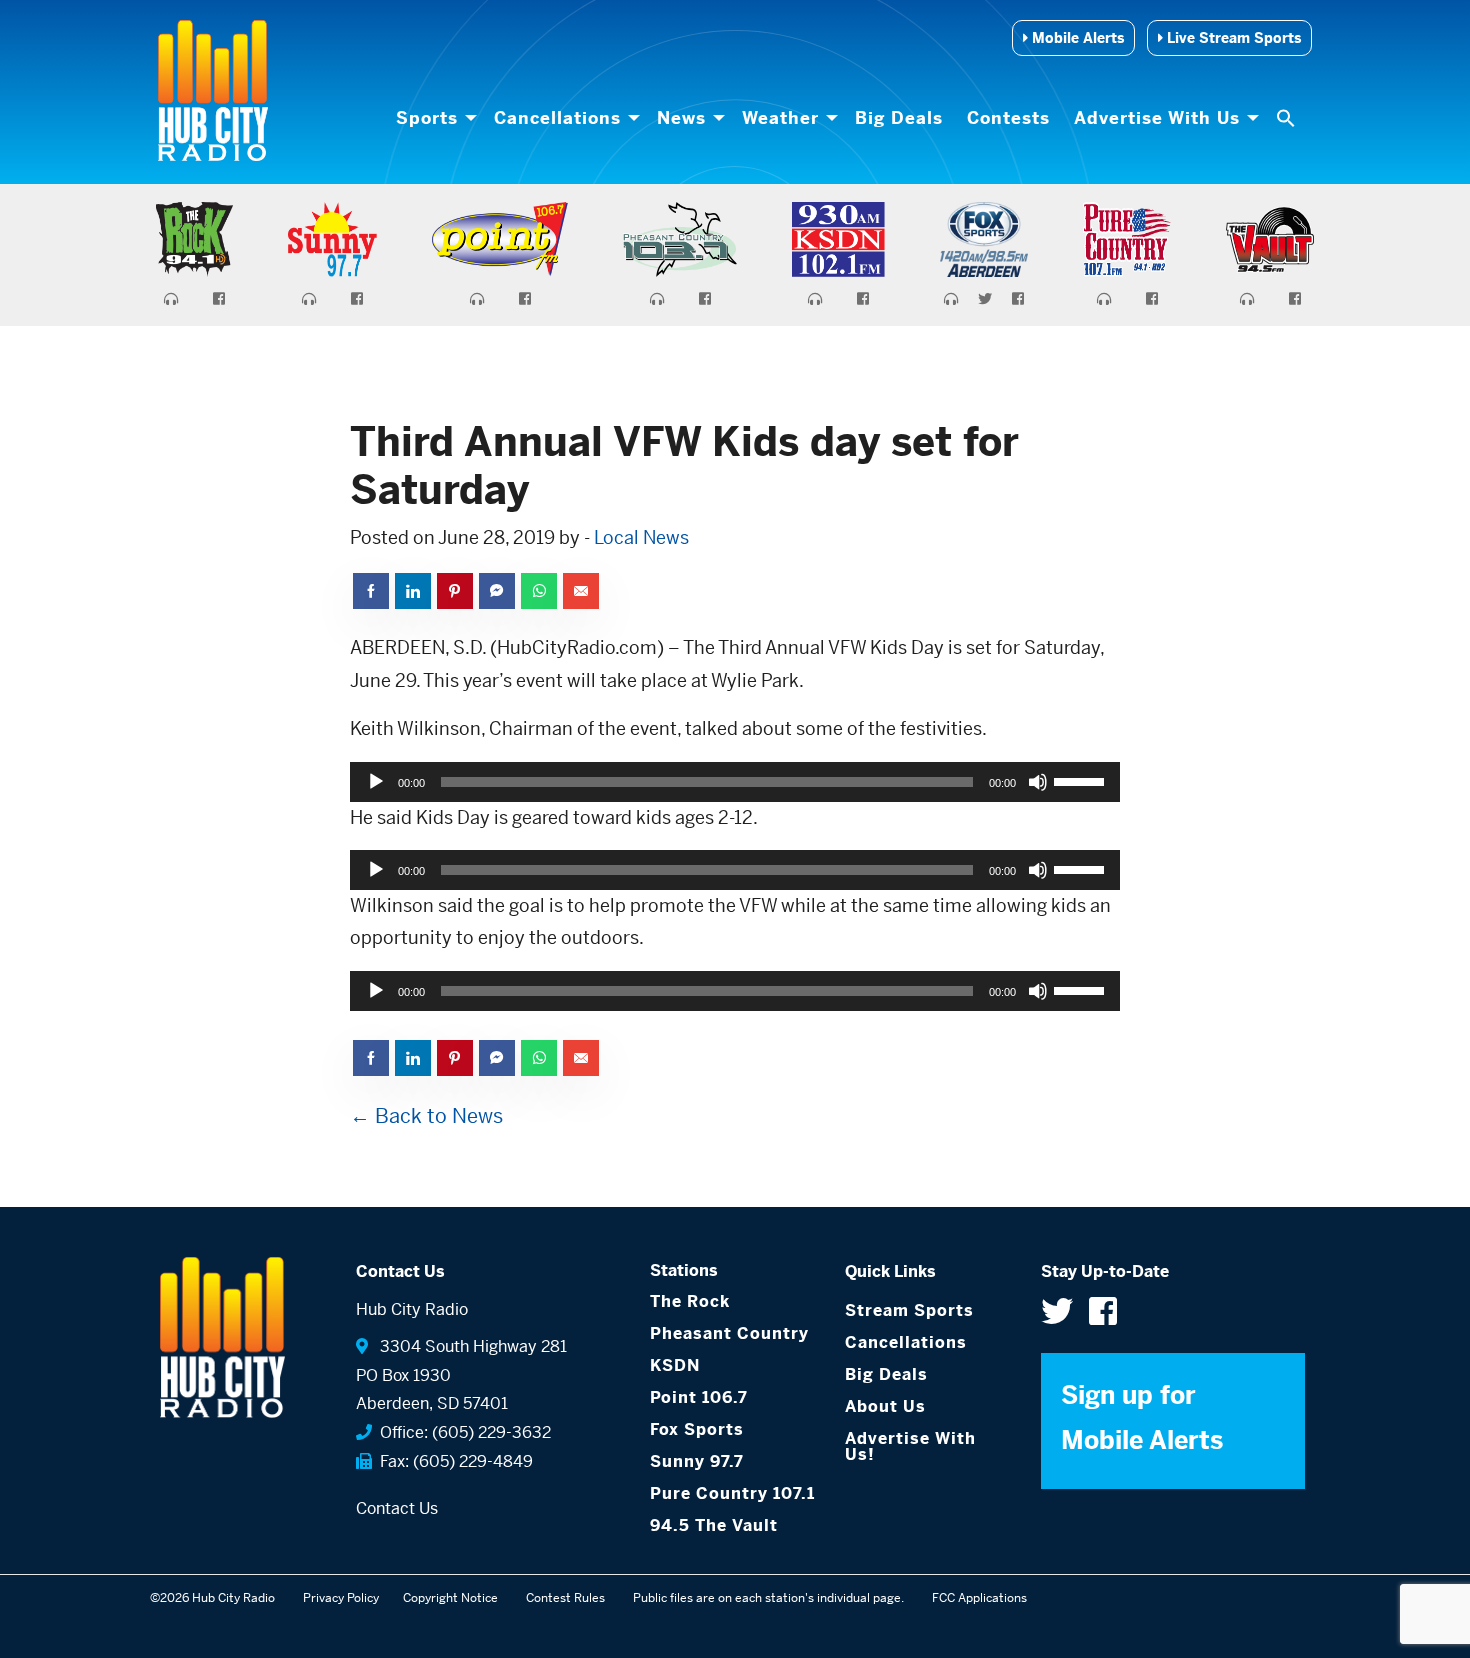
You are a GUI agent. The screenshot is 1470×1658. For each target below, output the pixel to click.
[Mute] (1038, 782)
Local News (641, 537)
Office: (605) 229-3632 (461, 1432)
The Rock (690, 1301)
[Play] (376, 782)
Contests (1008, 118)
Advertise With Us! (910, 1446)
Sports (427, 118)
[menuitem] (433, 118)
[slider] (1082, 780)
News (681, 118)
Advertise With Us (1157, 118)
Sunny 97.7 (697, 1461)
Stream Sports (909, 1310)
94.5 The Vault (714, 1525)
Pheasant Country (729, 1333)
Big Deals (899, 118)
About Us (885, 1406)
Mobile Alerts (1076, 38)
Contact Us (397, 1508)
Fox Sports (697, 1429)
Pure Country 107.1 (732, 1493)
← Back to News (426, 1116)
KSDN (675, 1365)
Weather (780, 118)
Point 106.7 (699, 1397)
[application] (735, 782)
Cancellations (557, 118)
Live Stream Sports (1232, 38)
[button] (1288, 118)
